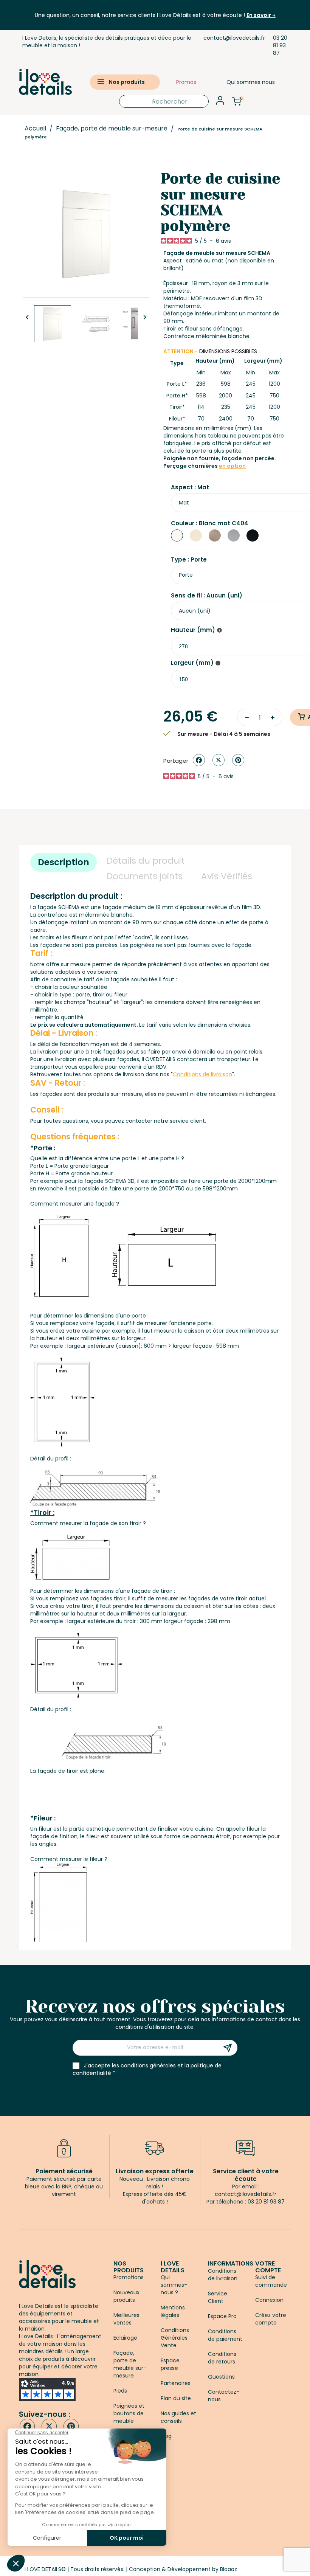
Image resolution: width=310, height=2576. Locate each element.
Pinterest (238, 760)
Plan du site (176, 2398)
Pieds (120, 2391)
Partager (199, 760)
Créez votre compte (271, 2319)
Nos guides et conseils (178, 2417)
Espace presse (170, 2364)
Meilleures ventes (126, 2319)
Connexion (269, 2300)
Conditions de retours (222, 2358)
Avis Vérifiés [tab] (227, 876)
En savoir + (261, 15)
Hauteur (193, 630)
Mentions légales (173, 2311)
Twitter (49, 2426)
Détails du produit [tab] (146, 861)
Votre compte (268, 2267)
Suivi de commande (271, 2281)
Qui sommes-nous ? (174, 2285)
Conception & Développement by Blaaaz (183, 2569)
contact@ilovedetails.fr (234, 38)
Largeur (192, 663)
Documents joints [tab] (145, 876)
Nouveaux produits (126, 2296)
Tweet (219, 760)
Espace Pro (222, 2316)
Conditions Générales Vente (175, 2338)
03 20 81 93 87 (280, 45)
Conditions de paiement (225, 2335)
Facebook (27, 2426)
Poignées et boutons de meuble (129, 2413)
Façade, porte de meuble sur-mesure (130, 2364)
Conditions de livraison (223, 2275)
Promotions (129, 2277)
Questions (221, 2377)
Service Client (218, 2297)
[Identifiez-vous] (220, 103)
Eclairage (125, 2338)
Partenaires (176, 2383)
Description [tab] (64, 862)
